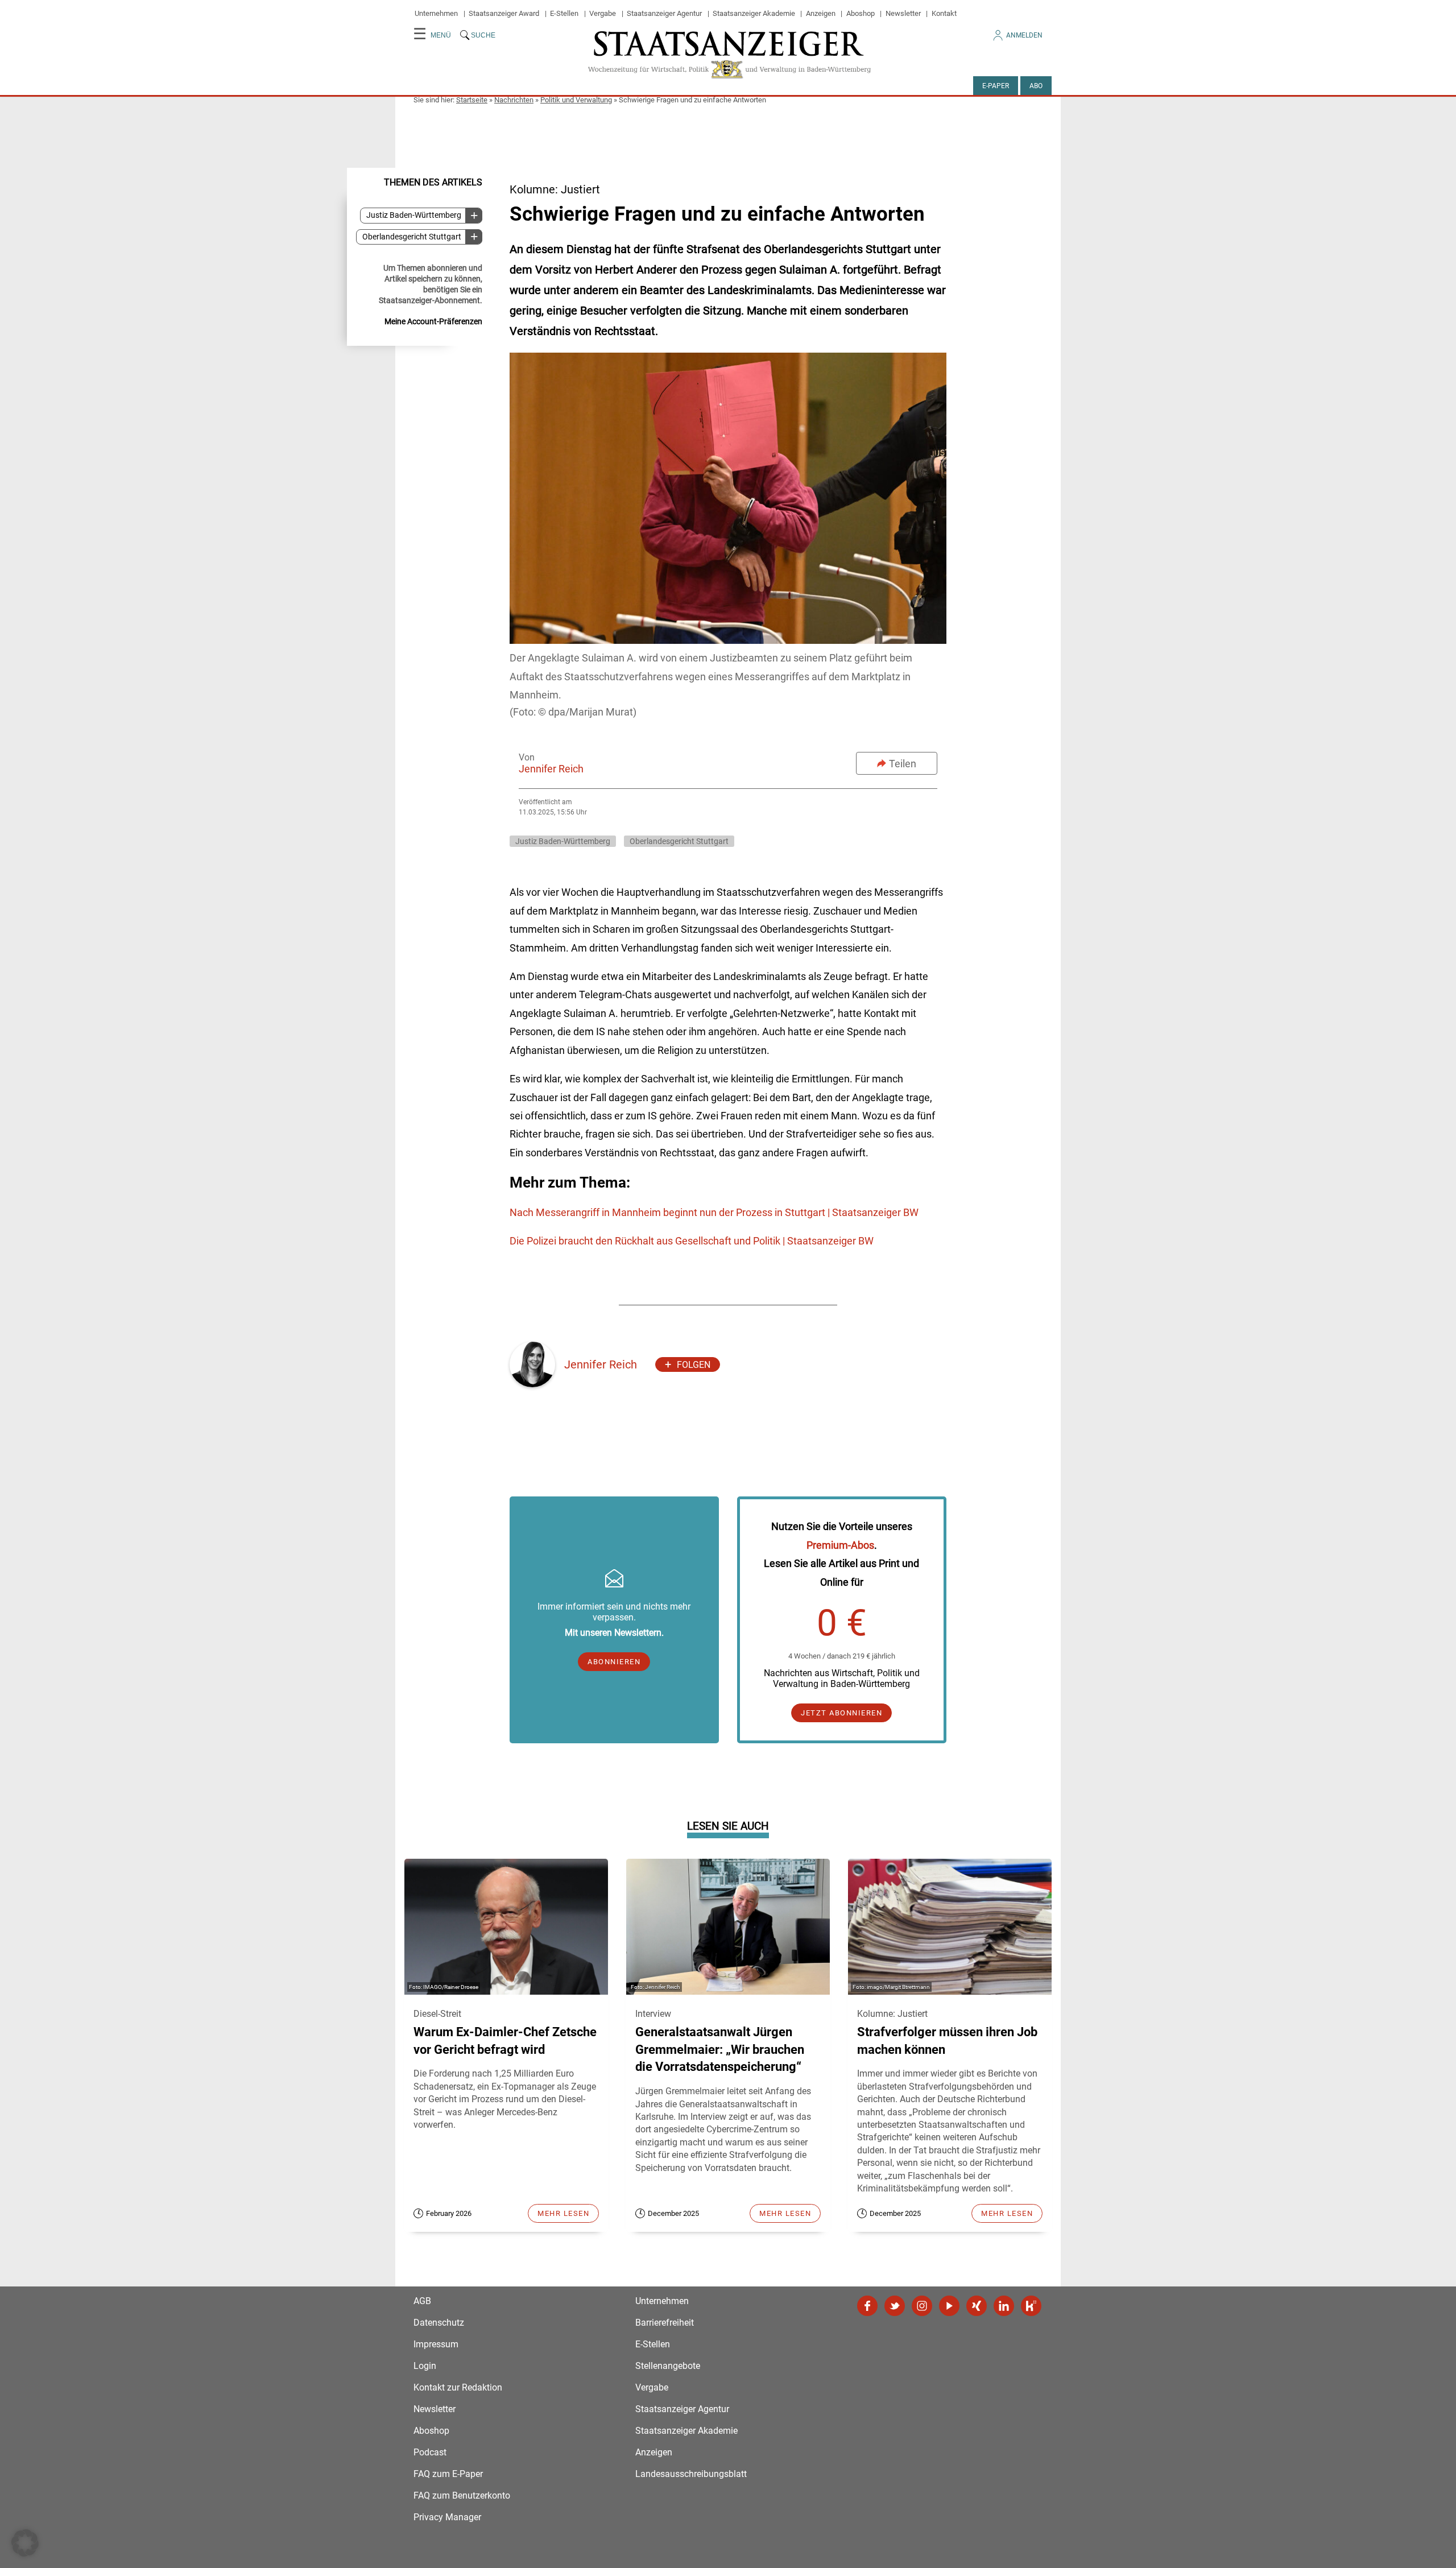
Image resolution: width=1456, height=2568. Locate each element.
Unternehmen (436, 13)
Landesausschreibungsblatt (691, 2474)
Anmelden (1024, 35)
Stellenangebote (668, 2366)
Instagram (922, 2306)
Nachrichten (514, 100)
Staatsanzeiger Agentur (664, 13)
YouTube (949, 2306)
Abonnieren (614, 1662)
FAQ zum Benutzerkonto (462, 2495)
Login (425, 2366)
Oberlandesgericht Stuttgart (412, 236)
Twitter (895, 2306)
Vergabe (603, 13)
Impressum (436, 2344)
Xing (977, 2306)
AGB (422, 2301)
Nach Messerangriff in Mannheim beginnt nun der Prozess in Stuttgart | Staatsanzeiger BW (714, 1212)
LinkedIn (1004, 2306)
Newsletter (903, 13)
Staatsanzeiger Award (504, 13)
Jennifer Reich (551, 769)
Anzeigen (821, 13)
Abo (1036, 86)
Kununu (1031, 2306)
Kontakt (944, 13)
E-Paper (996, 86)
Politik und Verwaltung (576, 100)
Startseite (472, 100)
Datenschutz (439, 2323)
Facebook (867, 2306)
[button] (25, 2543)
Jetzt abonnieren (841, 1713)
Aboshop (861, 13)
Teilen (903, 764)
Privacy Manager (447, 2517)
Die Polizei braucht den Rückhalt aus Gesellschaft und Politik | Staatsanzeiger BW (692, 1241)
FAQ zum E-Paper (448, 2474)
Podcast (430, 2452)
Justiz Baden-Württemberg (414, 215)
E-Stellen (564, 13)
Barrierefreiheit (665, 2323)
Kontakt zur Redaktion (458, 2387)
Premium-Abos (840, 1545)
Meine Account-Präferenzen (433, 321)
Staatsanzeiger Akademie (754, 13)
